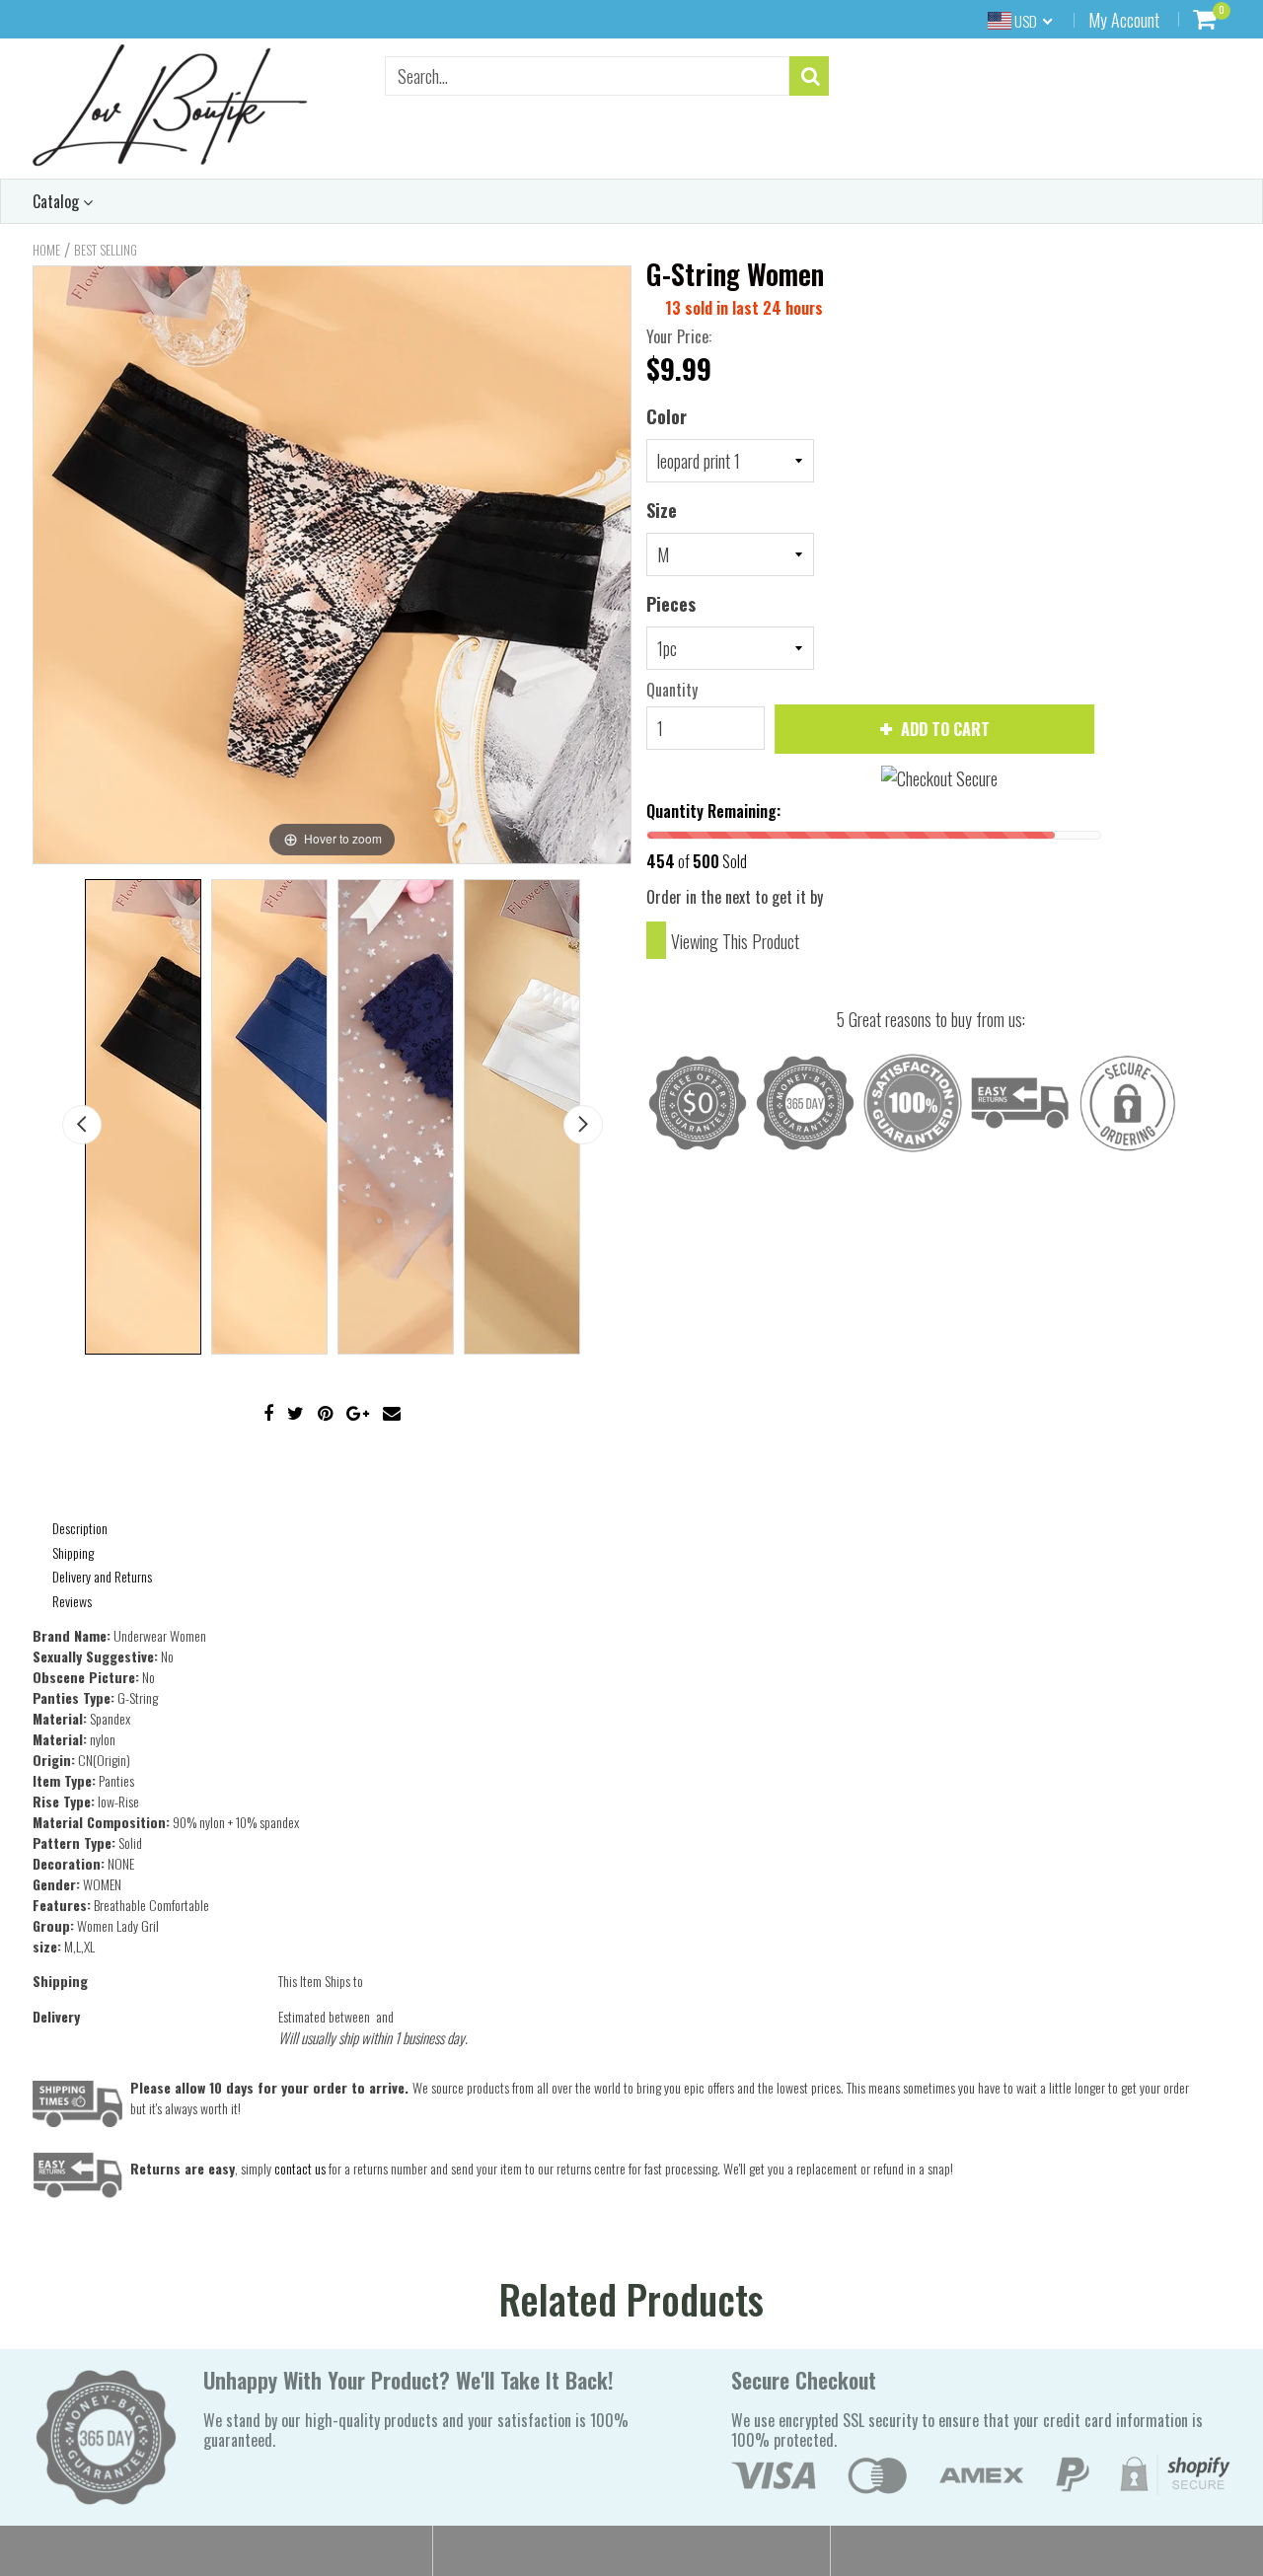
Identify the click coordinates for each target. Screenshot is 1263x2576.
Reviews (72, 1601)
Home (46, 250)
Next (583, 1125)
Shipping (73, 1552)
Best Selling (106, 250)
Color (667, 416)
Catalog (58, 201)
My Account (1124, 20)
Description (80, 1528)
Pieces (671, 604)
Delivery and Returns (102, 1576)
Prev (82, 1125)
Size (662, 510)
